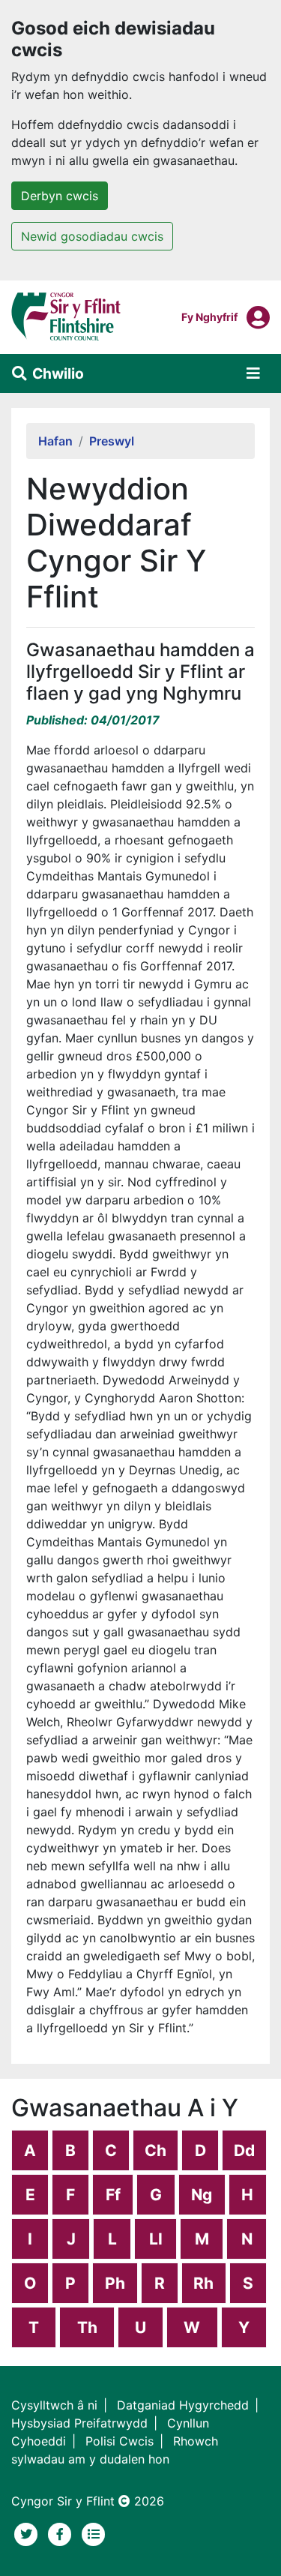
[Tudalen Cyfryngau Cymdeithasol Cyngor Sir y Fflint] (62, 2533)
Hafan (55, 441)
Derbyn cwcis (60, 196)
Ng (202, 2195)
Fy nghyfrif (209, 316)
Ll (156, 2239)
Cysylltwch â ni (54, 2405)
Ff (113, 2195)
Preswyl (112, 441)
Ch (155, 2150)
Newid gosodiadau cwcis (92, 236)
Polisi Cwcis (120, 2441)
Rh (203, 2283)
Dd (244, 2150)
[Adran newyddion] (94, 2533)
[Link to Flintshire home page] (66, 316)
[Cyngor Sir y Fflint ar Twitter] (28, 2533)
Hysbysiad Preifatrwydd (79, 2423)
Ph (115, 2283)
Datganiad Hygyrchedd (183, 2405)
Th (87, 2327)
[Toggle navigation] (253, 373)
